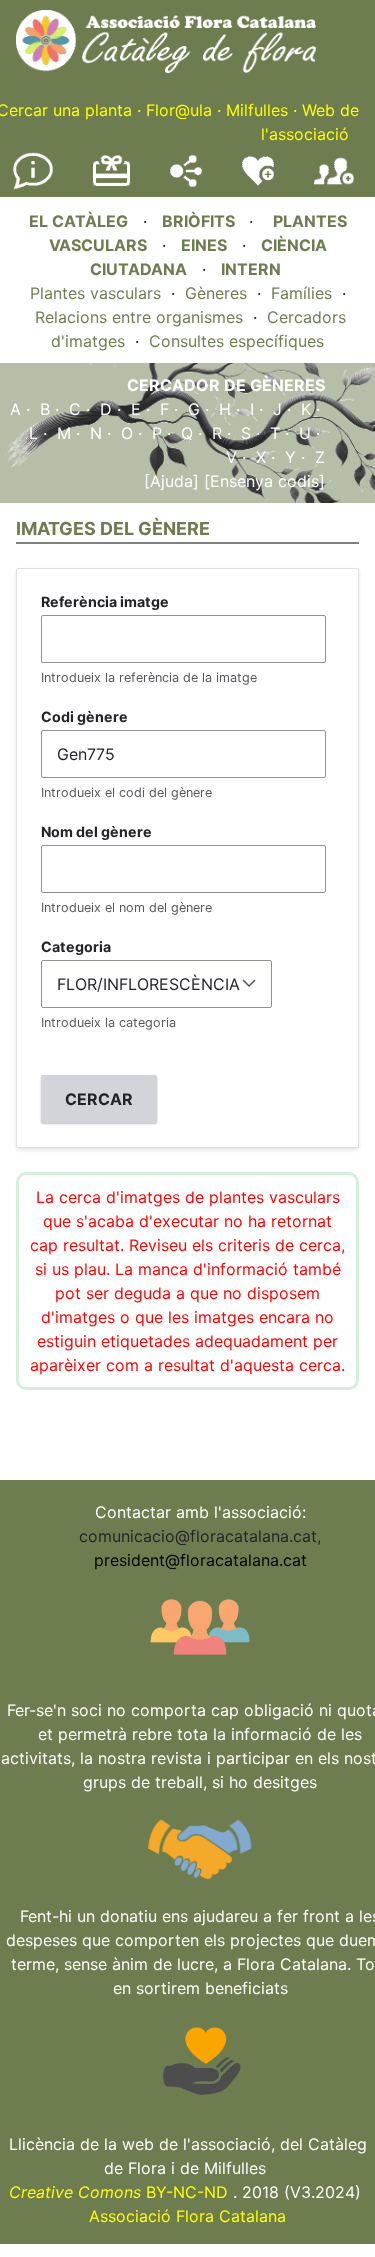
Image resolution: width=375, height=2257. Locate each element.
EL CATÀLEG (78, 221)
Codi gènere (84, 716)
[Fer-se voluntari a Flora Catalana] (258, 181)
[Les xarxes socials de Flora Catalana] (186, 181)
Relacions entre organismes (139, 317)
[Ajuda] (171, 481)
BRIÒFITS (200, 221)
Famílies (301, 293)
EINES (204, 245)
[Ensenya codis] (262, 481)
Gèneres (216, 293)
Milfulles (257, 110)
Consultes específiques (236, 341)
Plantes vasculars (95, 293)
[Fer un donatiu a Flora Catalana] (111, 183)
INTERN (251, 269)
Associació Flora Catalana (187, 2216)
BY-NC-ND (118, 2192)
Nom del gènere (96, 831)
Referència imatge (105, 601)
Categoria (76, 946)
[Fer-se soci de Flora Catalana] (334, 185)
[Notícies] (33, 185)
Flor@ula (179, 110)
